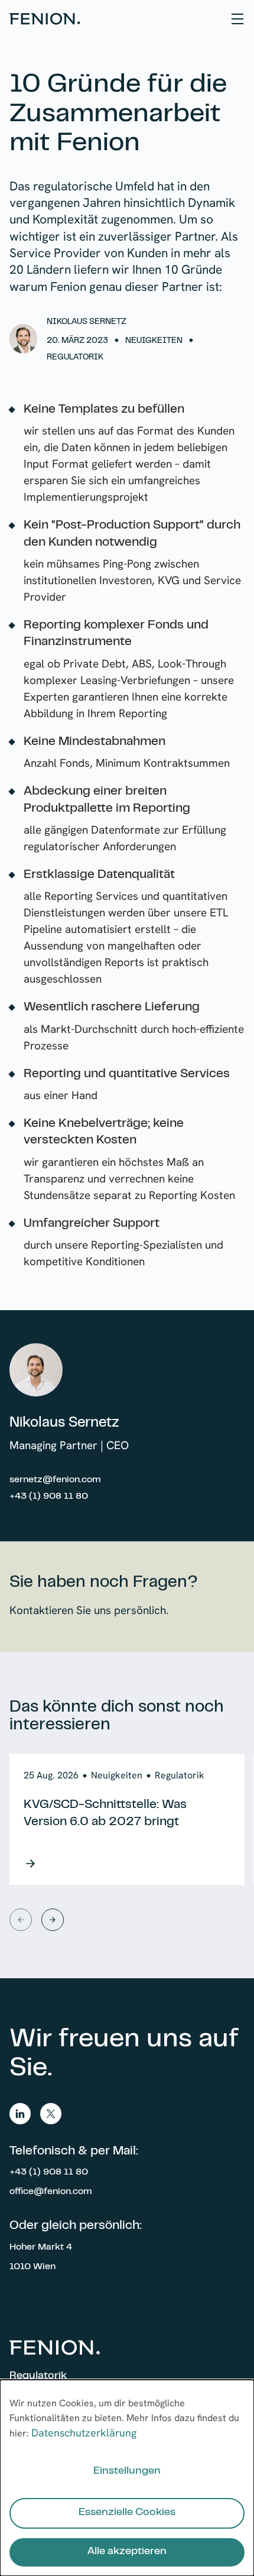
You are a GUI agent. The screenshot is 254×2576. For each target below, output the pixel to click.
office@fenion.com (51, 2192)
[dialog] (127, 2478)
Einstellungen (127, 2471)
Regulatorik (38, 2376)
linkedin (20, 2114)
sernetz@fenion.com (55, 1480)
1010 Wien (32, 2267)
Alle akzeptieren (127, 2552)
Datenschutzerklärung (84, 2433)
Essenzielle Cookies (127, 2513)
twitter (51, 2114)
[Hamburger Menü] (237, 19)
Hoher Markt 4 (41, 2247)
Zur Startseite (45, 19)
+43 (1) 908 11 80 (49, 1496)
